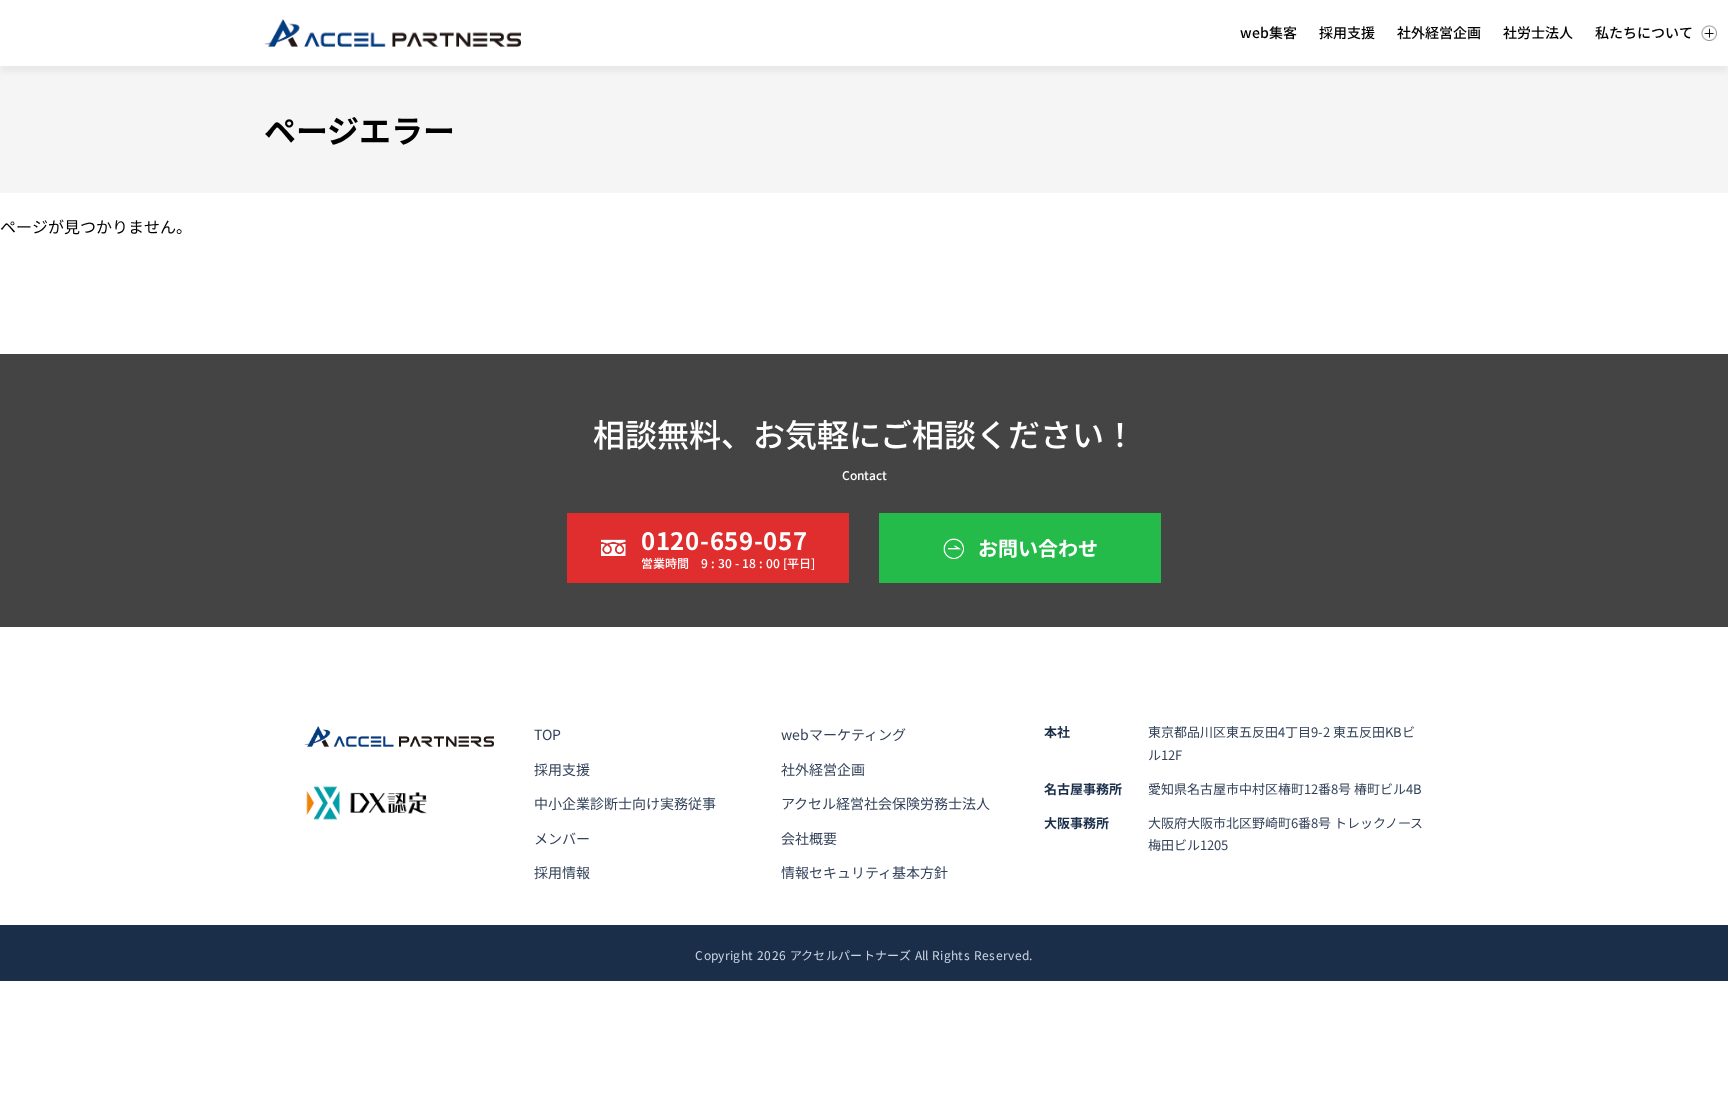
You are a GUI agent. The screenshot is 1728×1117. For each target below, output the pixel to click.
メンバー (562, 838)
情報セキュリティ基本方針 (864, 872)
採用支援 (562, 769)
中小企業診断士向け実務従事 (625, 803)
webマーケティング (843, 734)
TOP (547, 734)
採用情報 (562, 872)
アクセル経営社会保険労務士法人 (885, 803)
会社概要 (809, 838)
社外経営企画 (823, 769)
